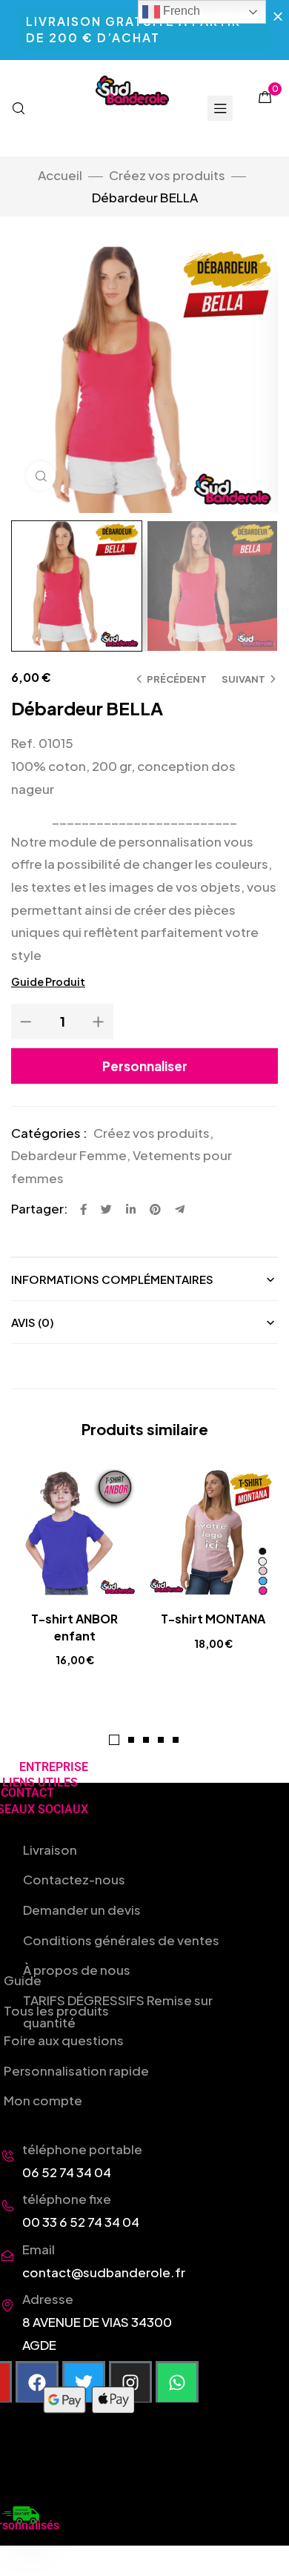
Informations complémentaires (112, 1279)
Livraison (50, 1850)
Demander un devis (82, 1910)
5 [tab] (176, 1740)
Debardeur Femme (69, 1155)
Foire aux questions (64, 2040)
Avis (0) (33, 1322)
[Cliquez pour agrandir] (41, 476)
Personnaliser (145, 1066)
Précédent (177, 679)
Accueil (60, 175)
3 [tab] (146, 1740)
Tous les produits (56, 2010)
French (180, 11)
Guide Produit (48, 981)
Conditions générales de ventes (121, 1940)
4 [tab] (161, 1740)
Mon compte (43, 2100)
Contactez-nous (74, 1879)
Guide (23, 1980)
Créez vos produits (167, 175)
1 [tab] (114, 1740)
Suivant (243, 679)
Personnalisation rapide (76, 2070)
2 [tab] (131, 1740)
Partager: (40, 1208)
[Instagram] (130, 2383)
